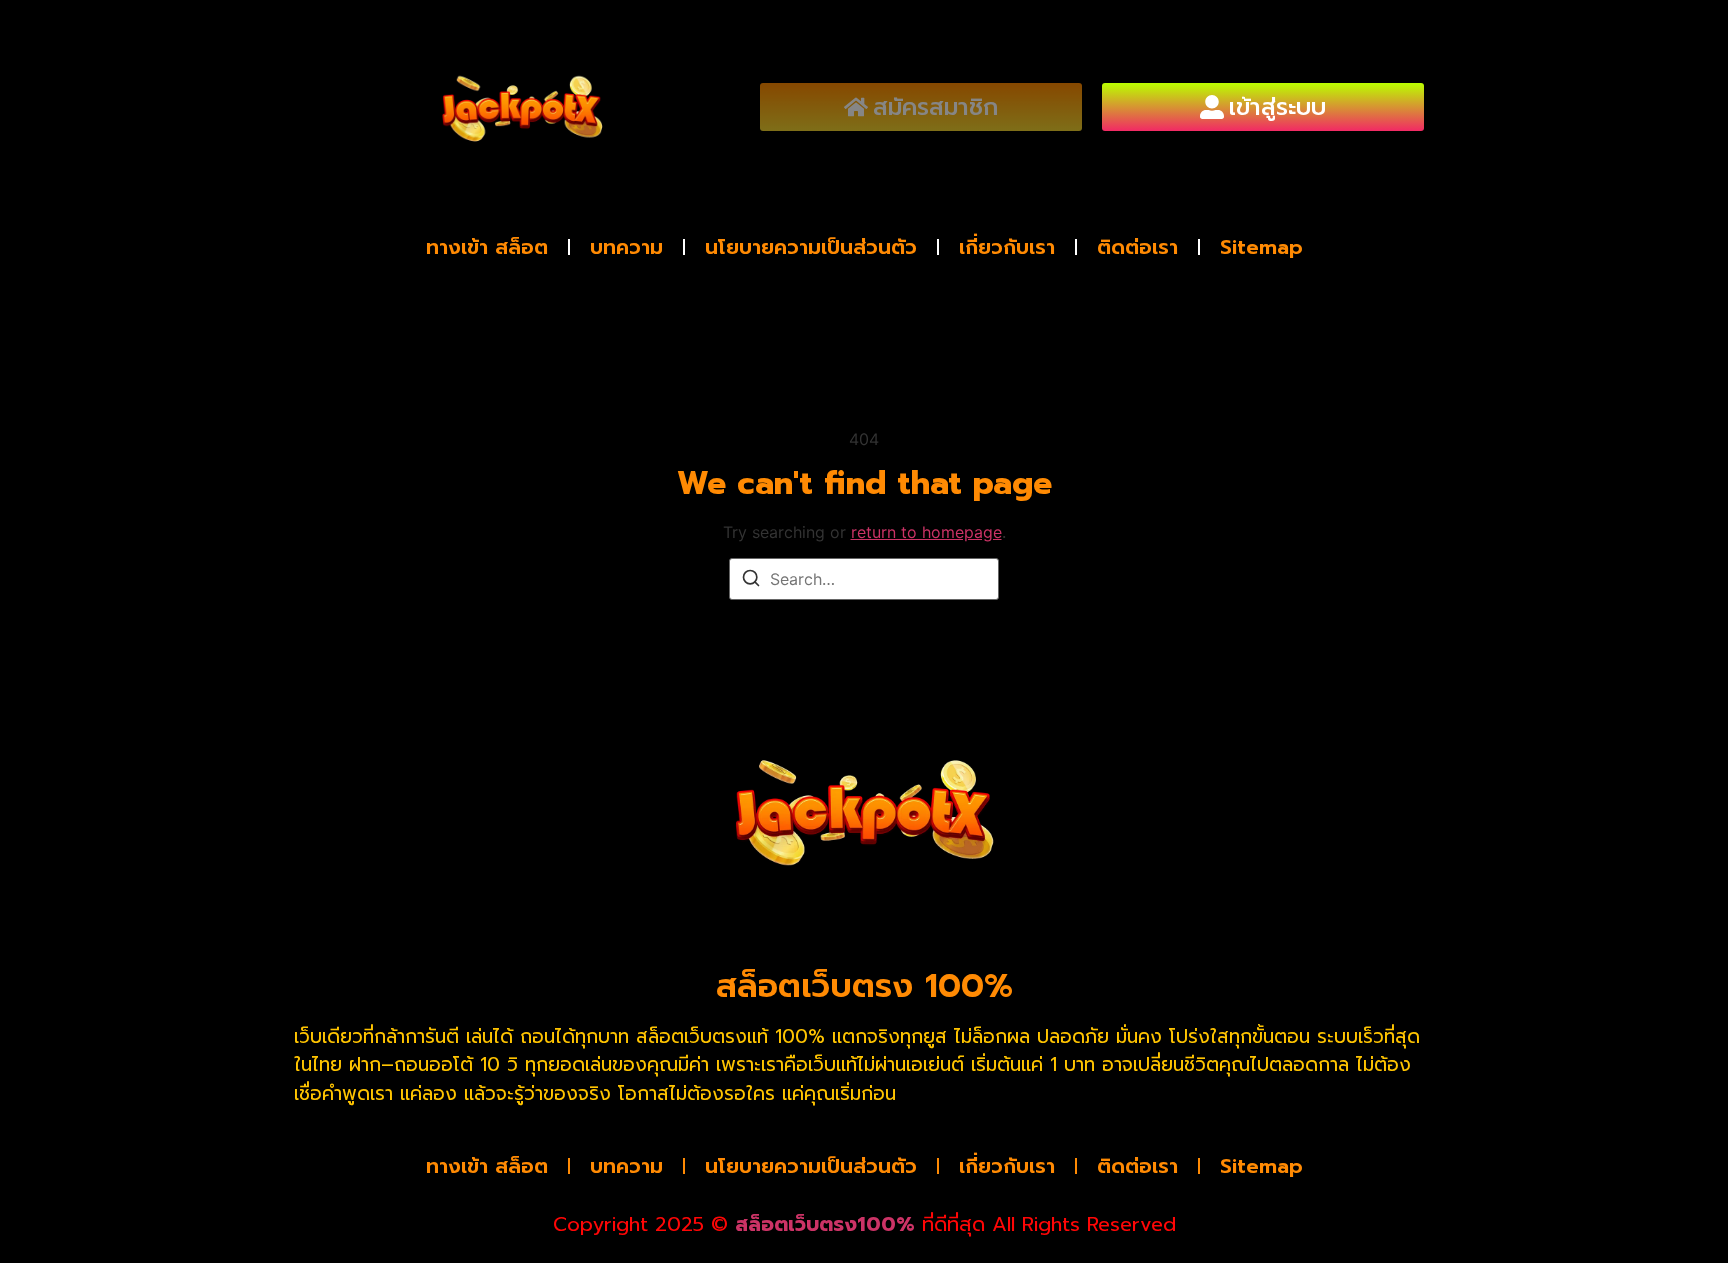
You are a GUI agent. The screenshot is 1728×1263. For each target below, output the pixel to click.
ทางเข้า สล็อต (487, 247)
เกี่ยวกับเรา (1007, 247)
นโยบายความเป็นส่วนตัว (811, 247)
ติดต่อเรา (1137, 247)
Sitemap (1261, 247)
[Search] (751, 581)
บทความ (626, 247)
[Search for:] (864, 579)
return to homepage (926, 532)
